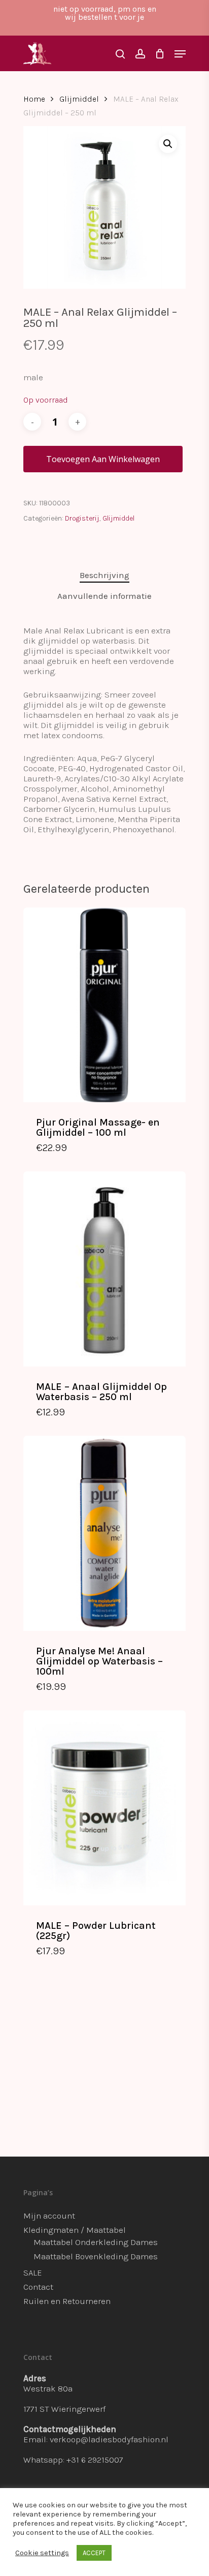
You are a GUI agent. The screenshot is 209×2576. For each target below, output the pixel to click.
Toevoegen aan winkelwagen (103, 459)
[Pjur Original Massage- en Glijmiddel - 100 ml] (104, 1005)
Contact (38, 2287)
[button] (168, 144)
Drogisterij (82, 518)
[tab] (104, 575)
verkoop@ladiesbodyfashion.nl (109, 2439)
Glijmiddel (79, 99)
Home (34, 99)
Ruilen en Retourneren (67, 2301)
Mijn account (49, 2216)
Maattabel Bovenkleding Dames (96, 2256)
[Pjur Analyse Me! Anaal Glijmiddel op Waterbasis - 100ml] (104, 1533)
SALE (33, 2272)
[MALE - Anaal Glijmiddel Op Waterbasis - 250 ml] (104, 1269)
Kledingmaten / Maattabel (75, 2230)
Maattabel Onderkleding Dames (96, 2242)
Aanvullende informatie (104, 596)
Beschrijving (104, 575)
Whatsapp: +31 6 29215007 (73, 2460)
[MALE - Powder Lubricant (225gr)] (104, 1808)
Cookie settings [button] (42, 2553)
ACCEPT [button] (94, 2553)
